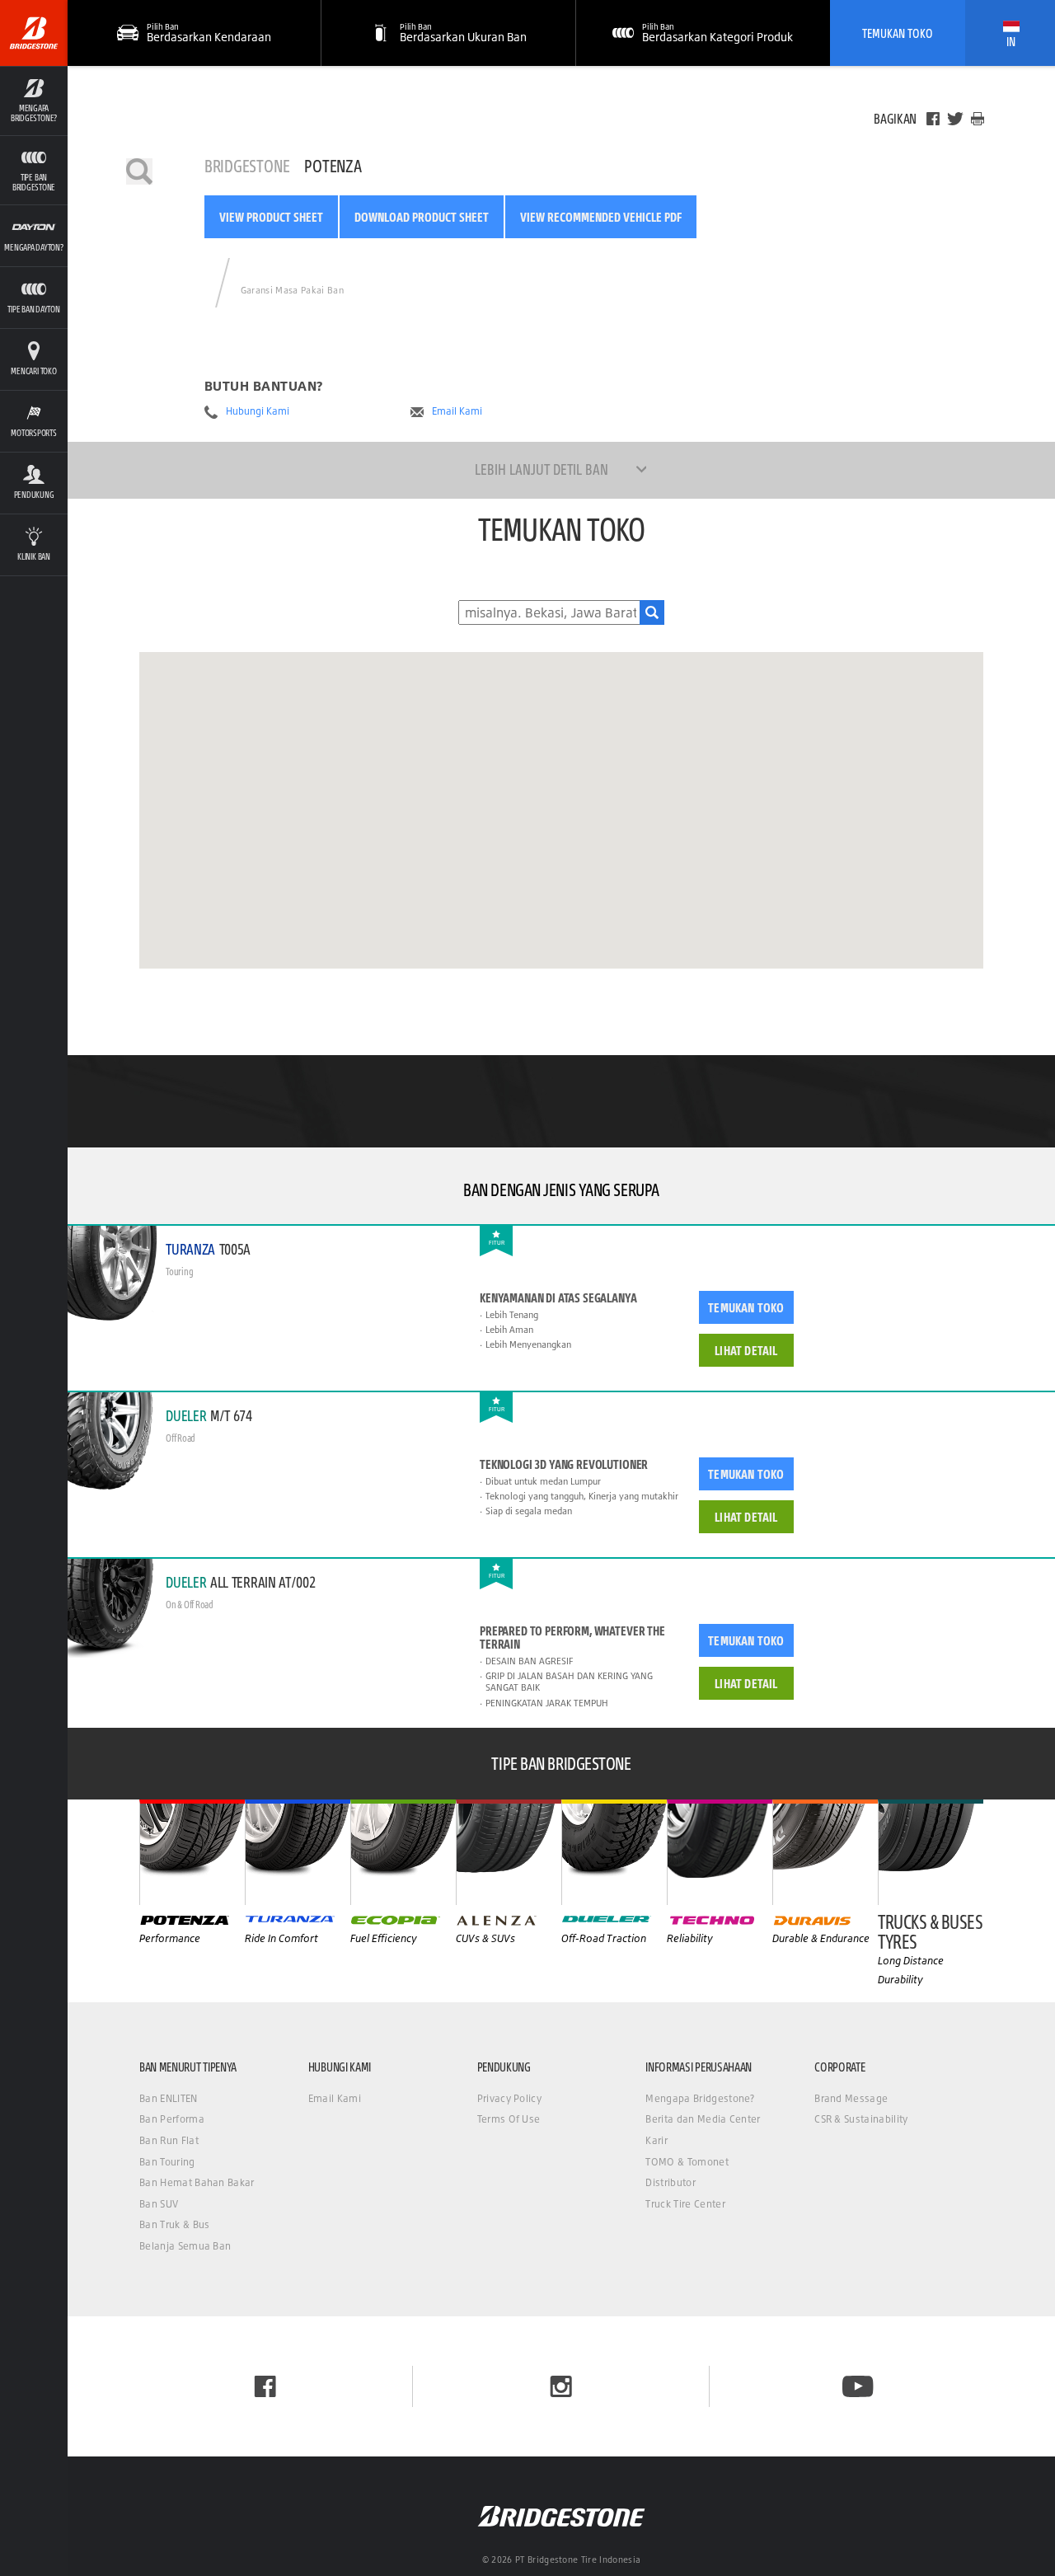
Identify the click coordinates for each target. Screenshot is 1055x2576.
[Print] (978, 119)
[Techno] (720, 1852)
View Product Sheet (271, 217)
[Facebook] (933, 119)
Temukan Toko (898, 33)
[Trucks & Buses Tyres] (931, 1852)
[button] (34, 101)
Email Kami (457, 411)
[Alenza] (509, 1852)
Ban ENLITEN (169, 2098)
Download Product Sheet (422, 217)
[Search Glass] (652, 612)
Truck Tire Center (685, 2204)
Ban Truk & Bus (174, 2224)
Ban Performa (172, 2119)
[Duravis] (825, 1852)
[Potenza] (192, 1852)
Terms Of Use (509, 2119)
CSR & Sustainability (861, 2119)
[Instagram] (561, 2386)
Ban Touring (167, 2162)
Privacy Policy (509, 2098)
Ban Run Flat (169, 2140)
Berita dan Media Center (703, 2119)
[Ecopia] (403, 1852)
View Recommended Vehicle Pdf (601, 217)
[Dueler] (614, 1852)
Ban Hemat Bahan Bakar (197, 2182)
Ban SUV (159, 2204)
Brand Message (851, 2098)
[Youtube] (858, 2386)
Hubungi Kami (258, 411)
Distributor (671, 2182)
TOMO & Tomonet (687, 2162)
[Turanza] (298, 1852)
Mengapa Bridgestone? (700, 2098)
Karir (656, 2140)
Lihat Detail (746, 1350)
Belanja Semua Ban (185, 2246)
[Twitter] (955, 119)
